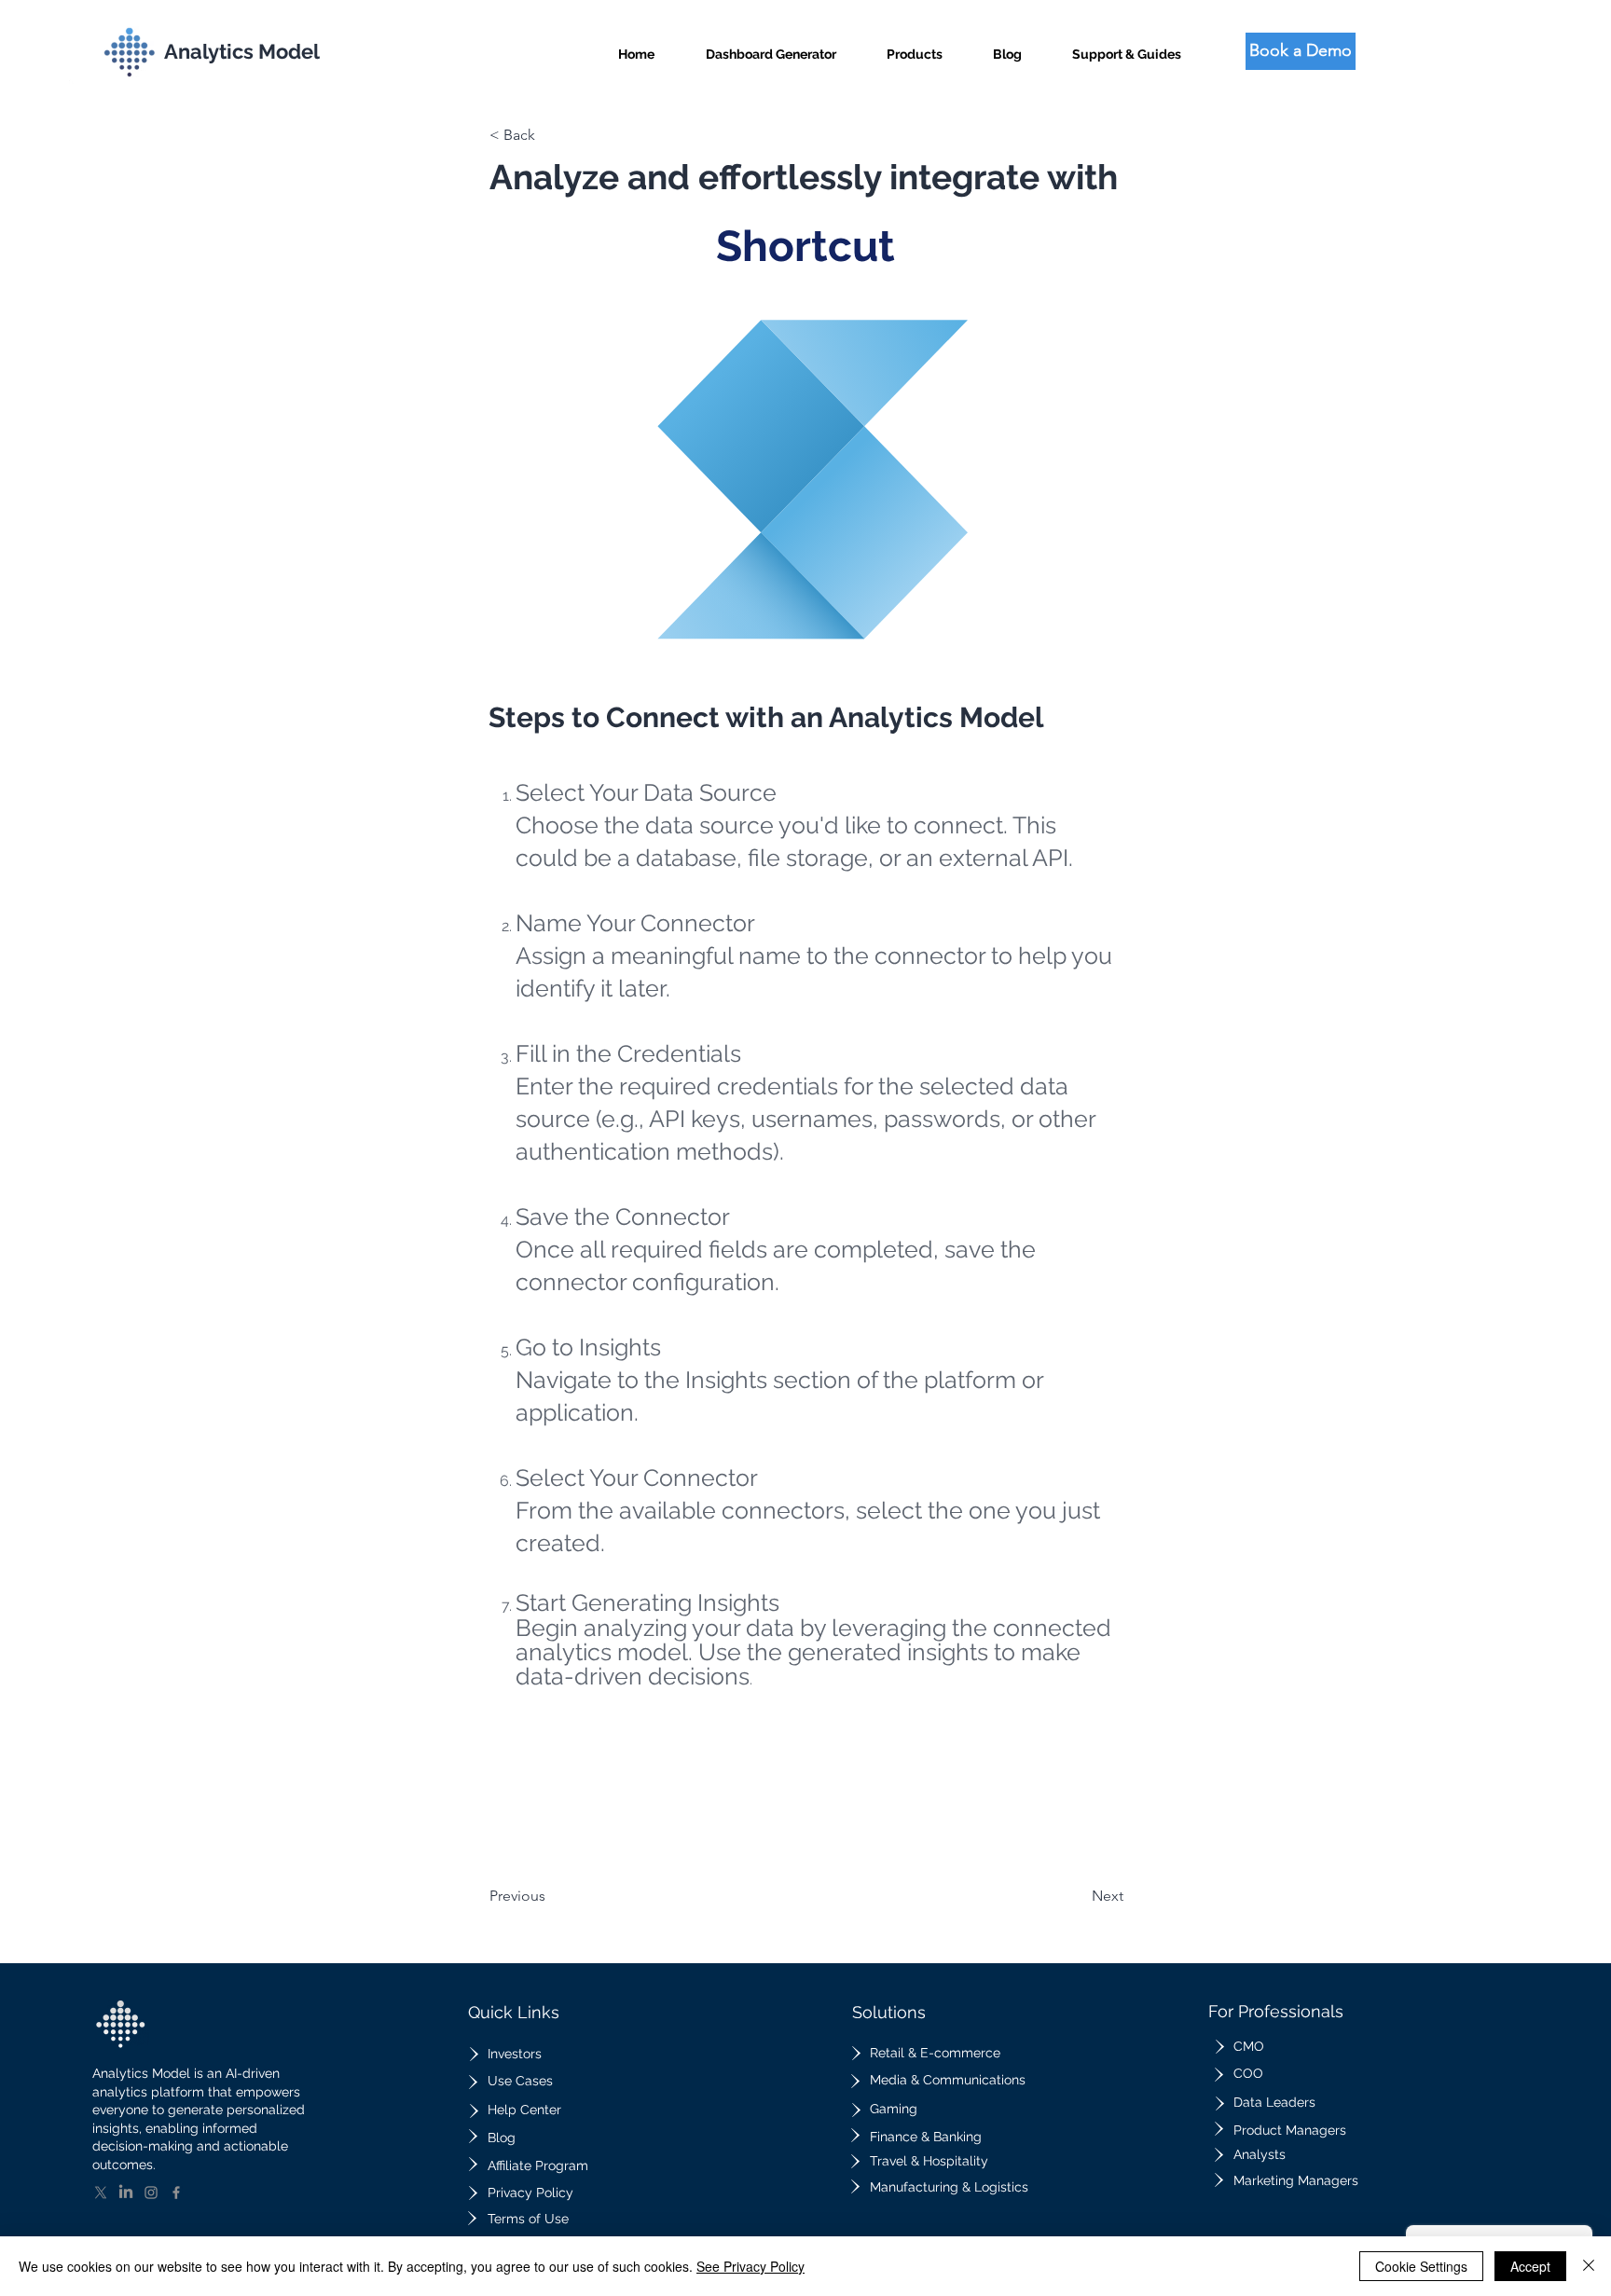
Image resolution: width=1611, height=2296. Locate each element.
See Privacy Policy (750, 2266)
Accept (1530, 2266)
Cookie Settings (1421, 2266)
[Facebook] (176, 2193)
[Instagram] (151, 2193)
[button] (915, 46)
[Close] (1589, 2266)
